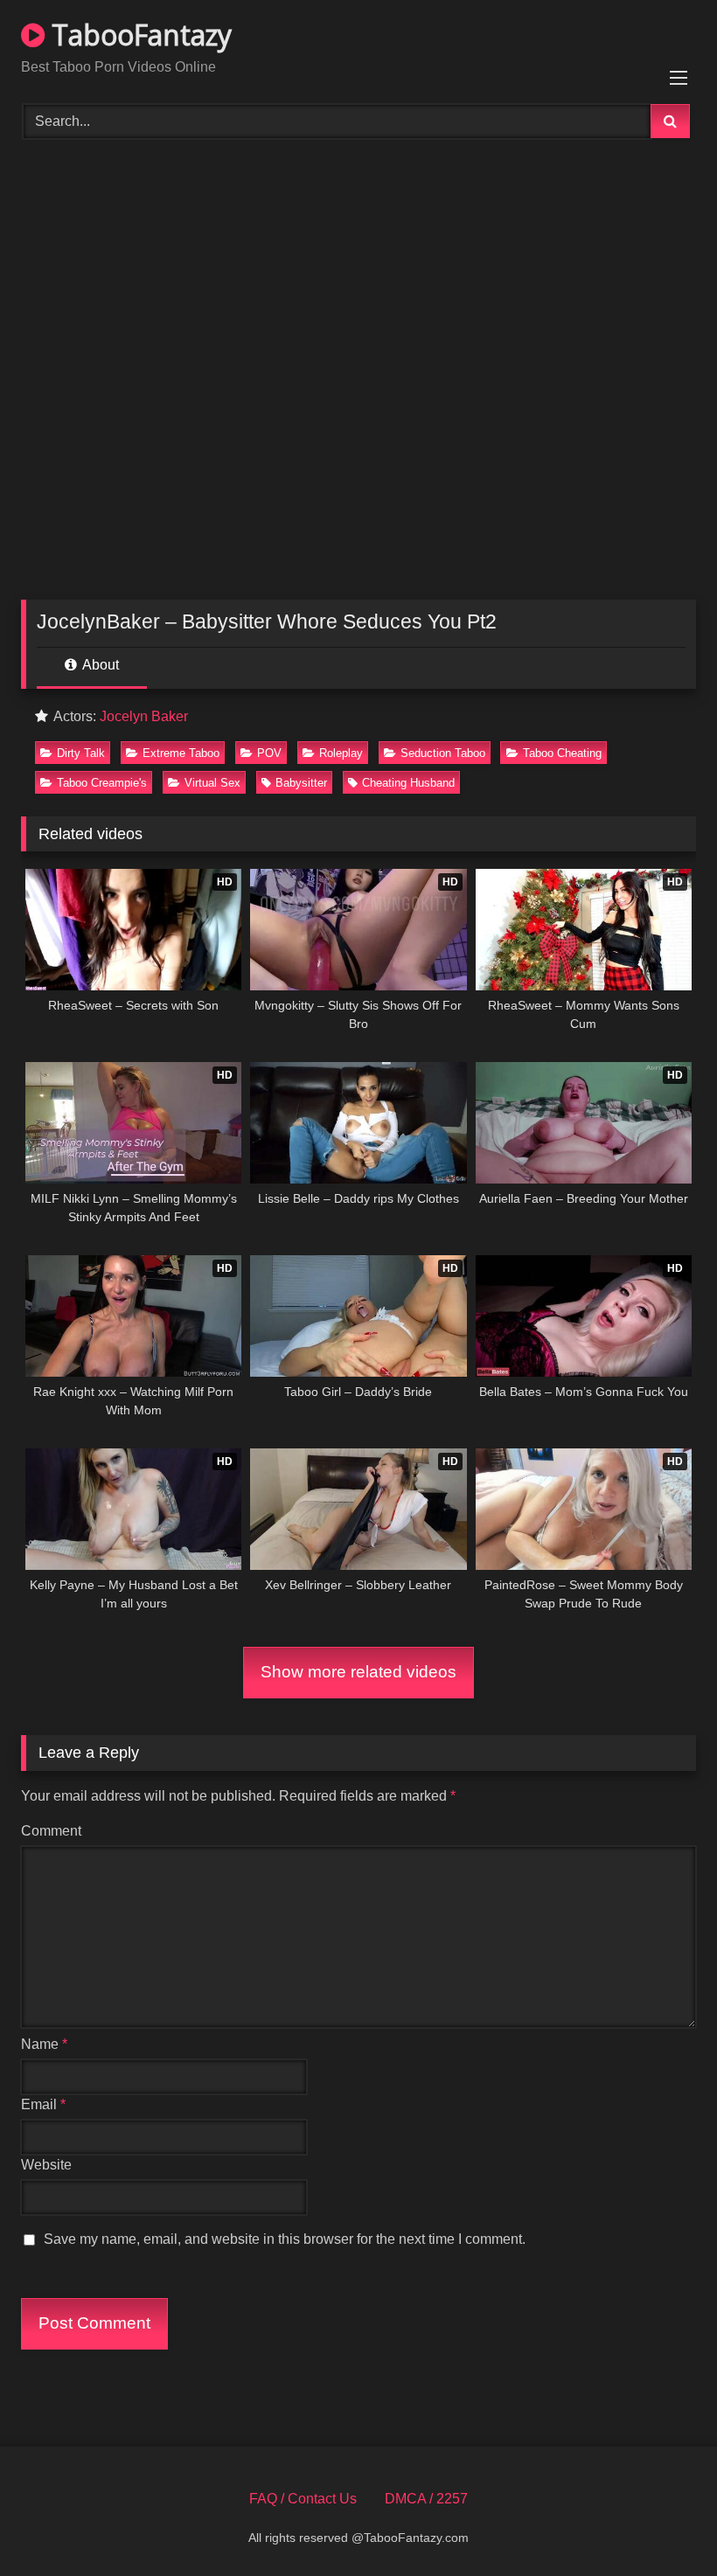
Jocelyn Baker (144, 716)
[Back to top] (663, 2524)
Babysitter (301, 783)
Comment (51, 1831)
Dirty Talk (81, 753)
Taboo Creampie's (102, 783)
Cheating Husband (408, 783)
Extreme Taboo (181, 753)
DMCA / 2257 (426, 2499)
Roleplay (341, 753)
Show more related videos (358, 1672)
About (99, 665)
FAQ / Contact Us (303, 2499)
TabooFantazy (138, 35)
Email (43, 2104)
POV (269, 753)
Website (46, 2165)
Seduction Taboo (443, 753)
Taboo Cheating (562, 753)
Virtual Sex (212, 783)
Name (44, 2044)
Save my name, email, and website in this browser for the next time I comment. (285, 2239)
